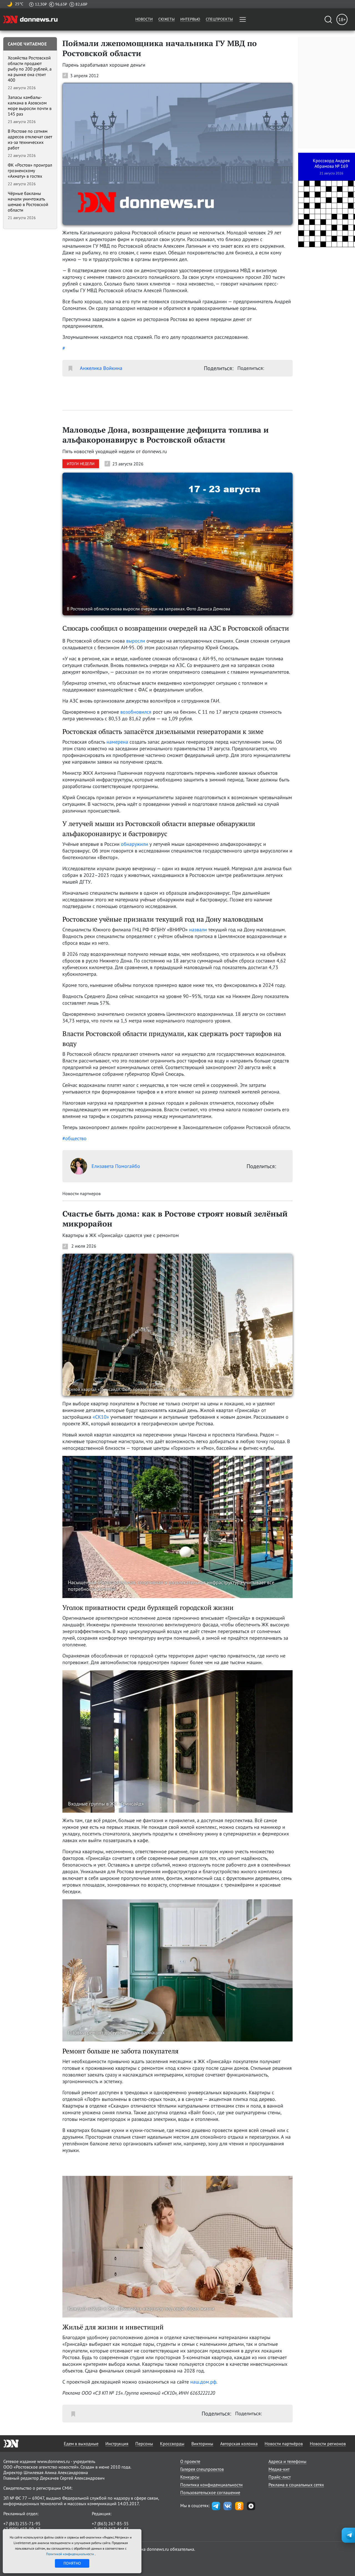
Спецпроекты (219, 19)
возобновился (136, 712)
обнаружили (135, 844)
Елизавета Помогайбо (116, 1166)
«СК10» (101, 1417)
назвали (198, 930)
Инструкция (117, 2444)
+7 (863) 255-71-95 (22, 2524)
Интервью (190, 19)
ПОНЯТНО (72, 2563)
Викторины (202, 2444)
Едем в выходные (81, 2444)
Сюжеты (167, 19)
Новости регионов (328, 2444)
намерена (117, 742)
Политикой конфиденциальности (70, 2554)
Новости (144, 19)
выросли (136, 641)
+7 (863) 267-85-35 (110, 2524)
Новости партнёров (284, 2444)
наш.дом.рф (203, 2382)
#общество (74, 1138)
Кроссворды (172, 2444)
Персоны (144, 2444)
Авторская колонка (239, 2444)
